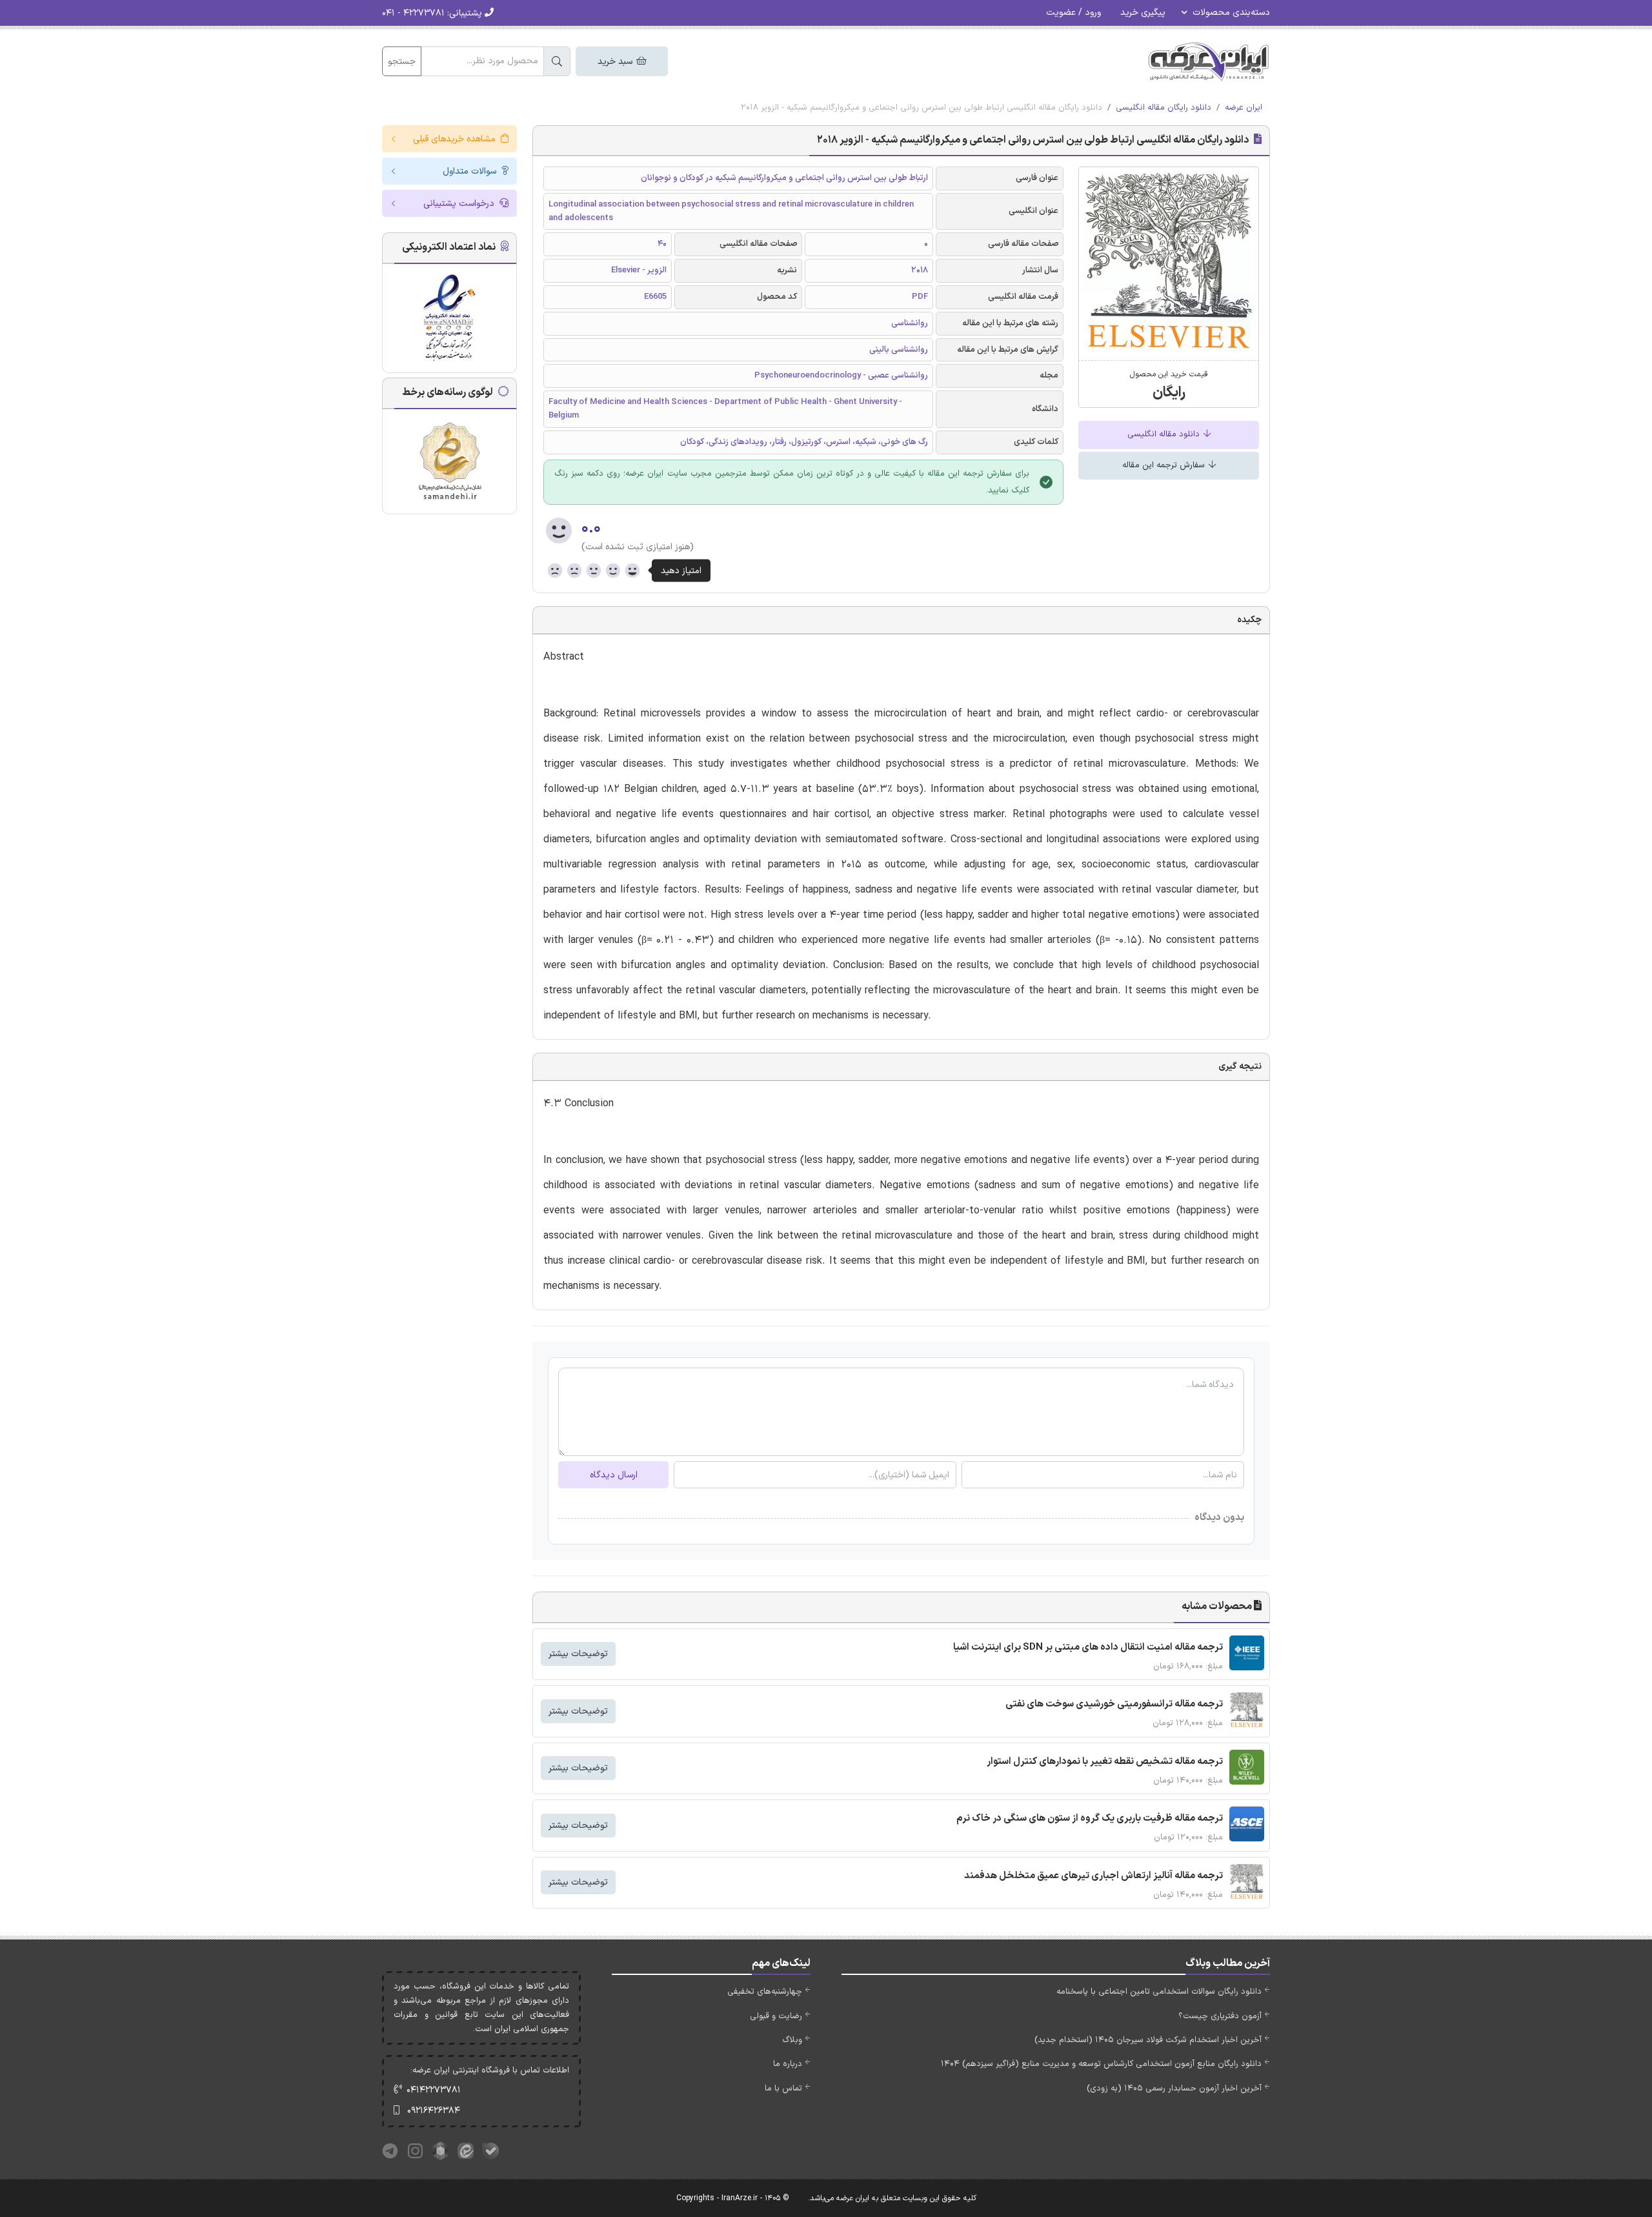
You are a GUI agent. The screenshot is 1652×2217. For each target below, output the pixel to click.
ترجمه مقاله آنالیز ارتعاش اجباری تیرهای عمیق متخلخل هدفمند (1093, 1876)
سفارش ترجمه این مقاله (1165, 465)
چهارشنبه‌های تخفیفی (765, 1992)
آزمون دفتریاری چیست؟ (1220, 2016)
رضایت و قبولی (776, 2016)
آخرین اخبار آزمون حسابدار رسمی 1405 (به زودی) (1174, 2089)
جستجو (402, 62)
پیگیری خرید (1143, 13)
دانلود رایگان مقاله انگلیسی (1163, 108)
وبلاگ (792, 2040)
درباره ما (788, 2064)
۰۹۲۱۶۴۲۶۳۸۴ (434, 2111)
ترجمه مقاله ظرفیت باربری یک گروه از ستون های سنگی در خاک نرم (1090, 1818)
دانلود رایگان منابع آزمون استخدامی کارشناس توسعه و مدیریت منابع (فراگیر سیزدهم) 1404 (1101, 2064)
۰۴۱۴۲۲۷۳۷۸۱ (434, 2090)
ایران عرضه (1244, 108)
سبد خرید (616, 62)
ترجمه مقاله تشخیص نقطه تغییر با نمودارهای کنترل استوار (1105, 1762)
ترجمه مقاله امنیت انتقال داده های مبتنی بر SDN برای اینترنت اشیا (1088, 1647)
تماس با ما (783, 2089)
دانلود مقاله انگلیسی (1165, 434)
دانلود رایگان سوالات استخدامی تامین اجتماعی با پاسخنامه (1159, 1992)
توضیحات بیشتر (578, 1654)
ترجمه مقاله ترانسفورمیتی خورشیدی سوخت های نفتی (1114, 1704)
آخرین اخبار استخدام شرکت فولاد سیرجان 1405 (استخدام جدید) (1148, 2040)
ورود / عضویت (1073, 13)
